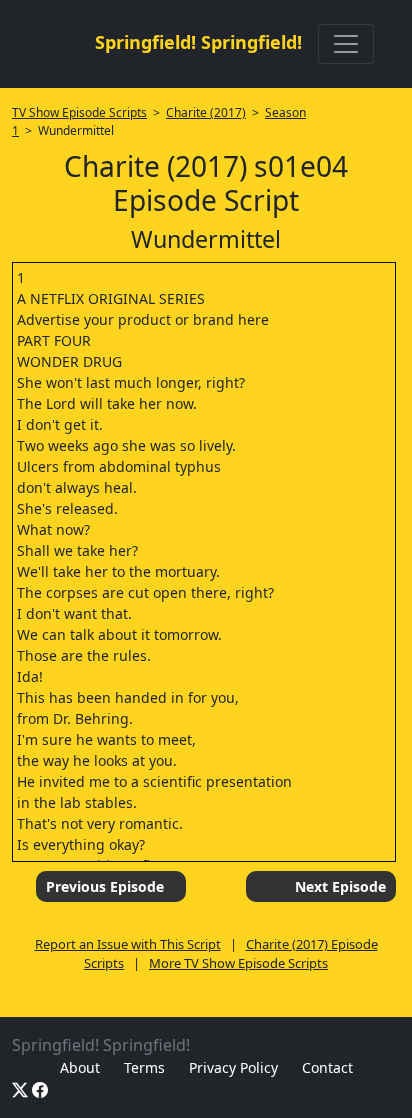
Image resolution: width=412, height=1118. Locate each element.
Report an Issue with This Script (128, 944)
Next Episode (340, 886)
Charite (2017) (206, 112)
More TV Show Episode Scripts (238, 963)
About (80, 1067)
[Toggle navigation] (346, 44)
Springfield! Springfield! (198, 42)
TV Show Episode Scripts (79, 112)
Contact (327, 1067)
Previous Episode (105, 886)
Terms (144, 1067)
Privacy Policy (233, 1067)
